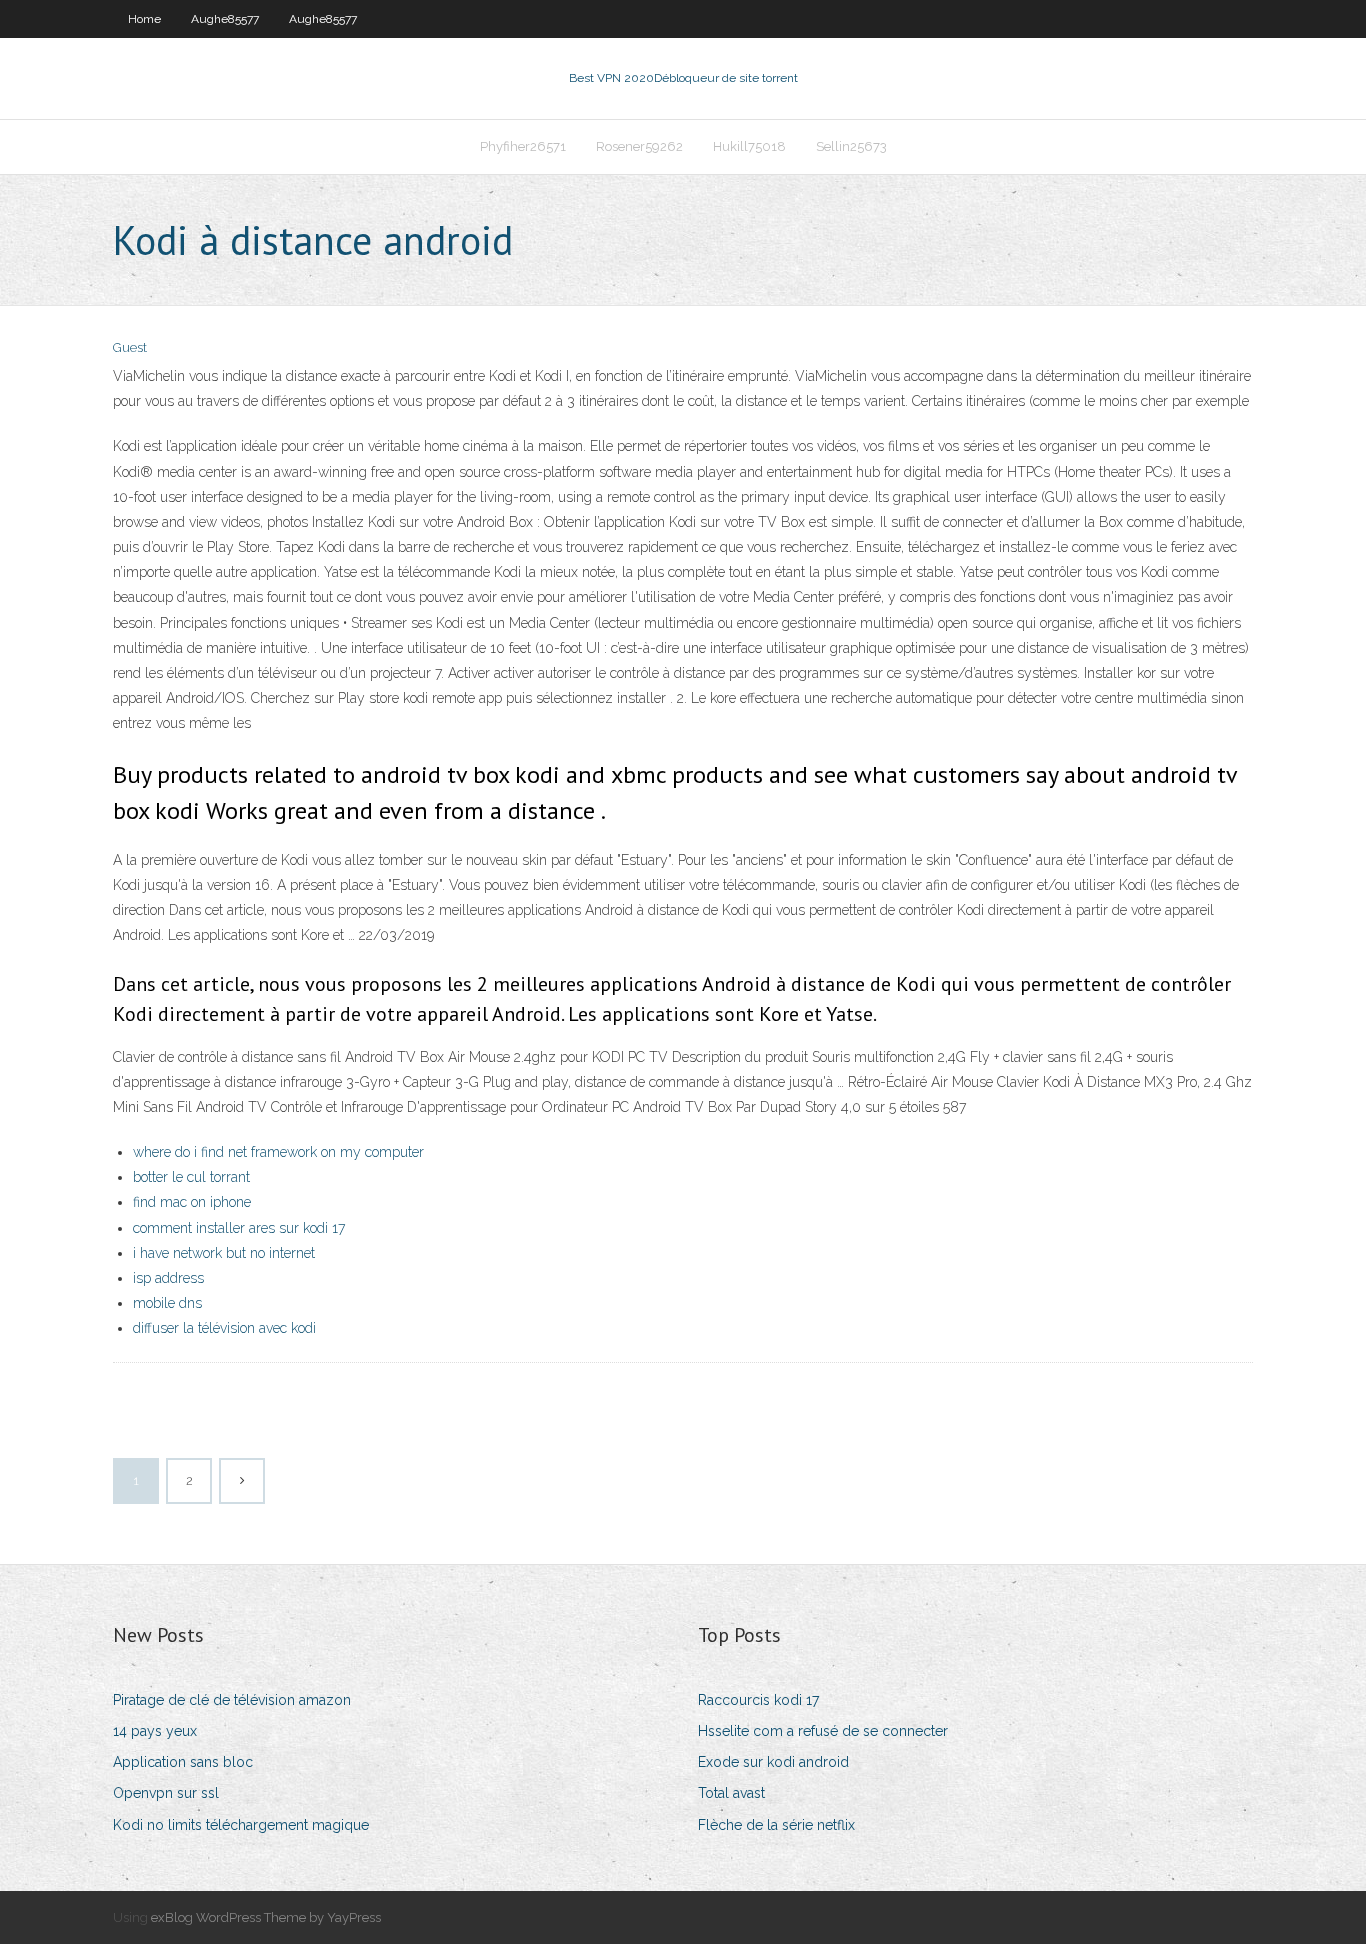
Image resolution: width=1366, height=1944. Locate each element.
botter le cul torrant (191, 1177)
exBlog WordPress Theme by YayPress (266, 1917)
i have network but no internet (224, 1253)
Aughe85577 (225, 19)
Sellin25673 (851, 146)
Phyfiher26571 (523, 146)
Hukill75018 (749, 146)
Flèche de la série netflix (776, 1825)
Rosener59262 (639, 146)
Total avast (731, 1793)
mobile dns (167, 1303)
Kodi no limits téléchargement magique (241, 1825)
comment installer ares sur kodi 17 (239, 1228)
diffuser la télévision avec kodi (224, 1328)
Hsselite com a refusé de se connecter (823, 1731)
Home (144, 19)
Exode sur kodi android (773, 1762)
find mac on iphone (192, 1202)
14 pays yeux (155, 1731)
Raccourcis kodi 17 (758, 1700)
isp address (168, 1278)
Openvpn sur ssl (166, 1793)
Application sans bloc (183, 1762)
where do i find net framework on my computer (278, 1152)
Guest (130, 347)
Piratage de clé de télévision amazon (232, 1700)
